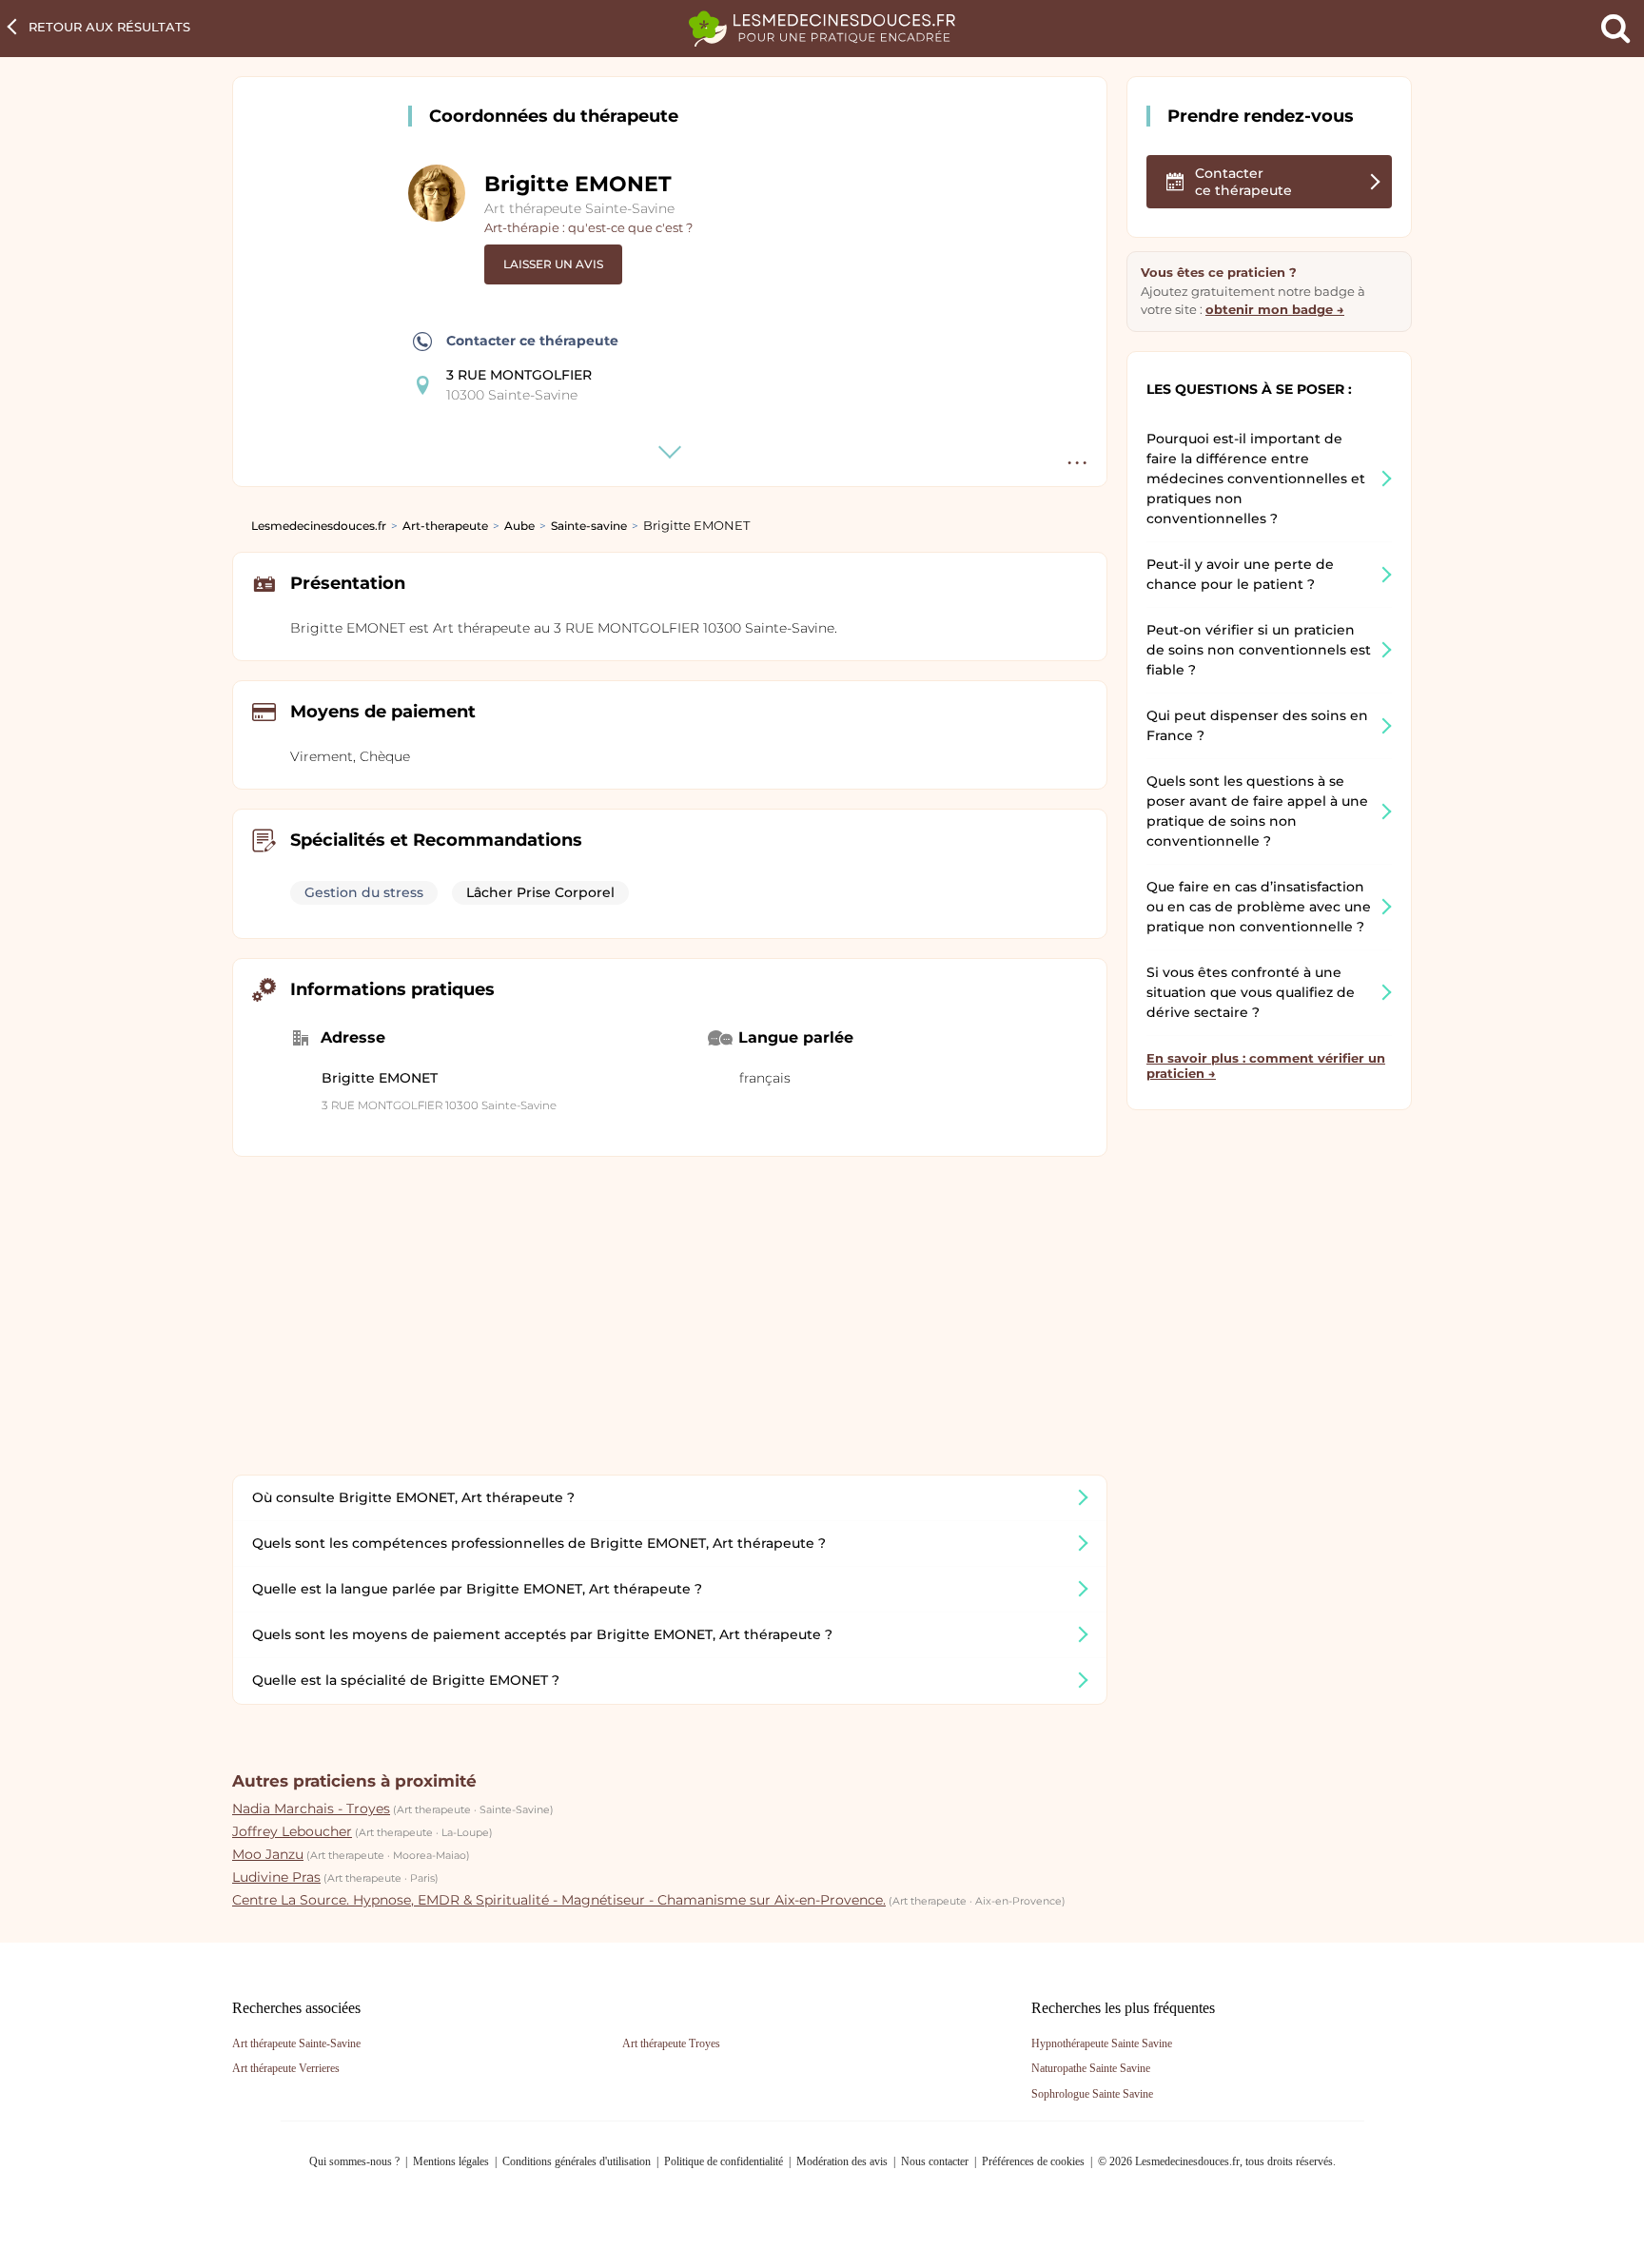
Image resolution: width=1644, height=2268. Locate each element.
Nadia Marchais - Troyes (311, 1809)
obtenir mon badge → (1275, 309)
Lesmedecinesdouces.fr (319, 526)
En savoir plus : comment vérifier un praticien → (1266, 1066)
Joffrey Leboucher (292, 1831)
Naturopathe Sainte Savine (1091, 2068)
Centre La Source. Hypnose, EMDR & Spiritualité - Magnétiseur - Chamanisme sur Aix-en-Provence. (559, 1900)
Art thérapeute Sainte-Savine (579, 208)
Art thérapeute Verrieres (286, 2068)
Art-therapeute (445, 526)
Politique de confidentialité (724, 2161)
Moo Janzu (268, 1854)
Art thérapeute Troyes (671, 2043)
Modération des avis (842, 2161)
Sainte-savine (589, 526)
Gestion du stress (364, 892)
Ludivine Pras (276, 1877)
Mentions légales (451, 2161)
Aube (519, 526)
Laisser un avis (553, 264)
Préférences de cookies (1033, 2161)
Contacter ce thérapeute (532, 341)
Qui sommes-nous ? (354, 2161)
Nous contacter (935, 2161)
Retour (109, 27)
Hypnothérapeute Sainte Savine (1102, 2043)
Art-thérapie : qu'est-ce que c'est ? (588, 227)
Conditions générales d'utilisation (577, 2161)
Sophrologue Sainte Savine (1092, 2094)
